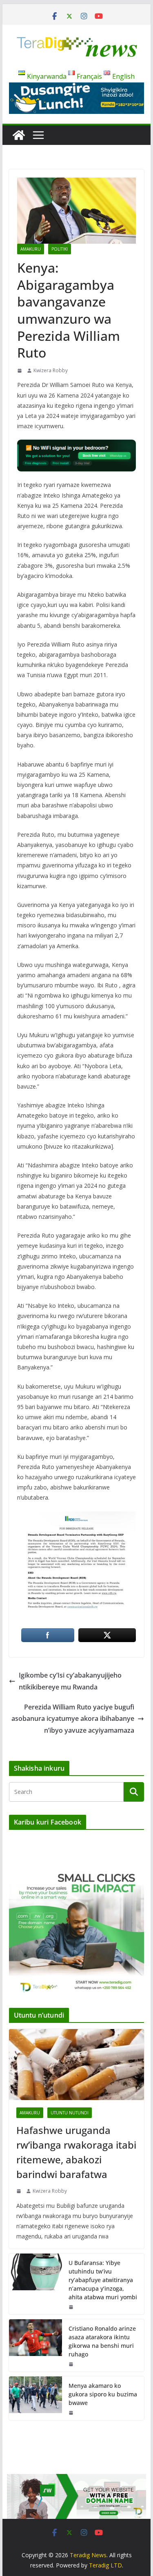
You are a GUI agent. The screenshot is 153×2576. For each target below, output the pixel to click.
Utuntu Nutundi (70, 2113)
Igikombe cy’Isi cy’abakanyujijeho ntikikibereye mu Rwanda (70, 1681)
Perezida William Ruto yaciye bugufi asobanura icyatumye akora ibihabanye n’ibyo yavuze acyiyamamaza (73, 1719)
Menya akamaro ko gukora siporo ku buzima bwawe (103, 2394)
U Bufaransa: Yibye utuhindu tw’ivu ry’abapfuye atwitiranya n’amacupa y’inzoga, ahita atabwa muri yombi (103, 2280)
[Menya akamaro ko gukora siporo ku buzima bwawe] (35, 2398)
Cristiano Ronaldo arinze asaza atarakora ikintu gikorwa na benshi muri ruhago (102, 2341)
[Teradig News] (19, 135)
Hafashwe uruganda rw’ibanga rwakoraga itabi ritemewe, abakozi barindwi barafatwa (76, 2152)
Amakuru (31, 249)
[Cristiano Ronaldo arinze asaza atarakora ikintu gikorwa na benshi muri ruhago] (35, 2345)
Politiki (60, 249)
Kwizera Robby (51, 370)
